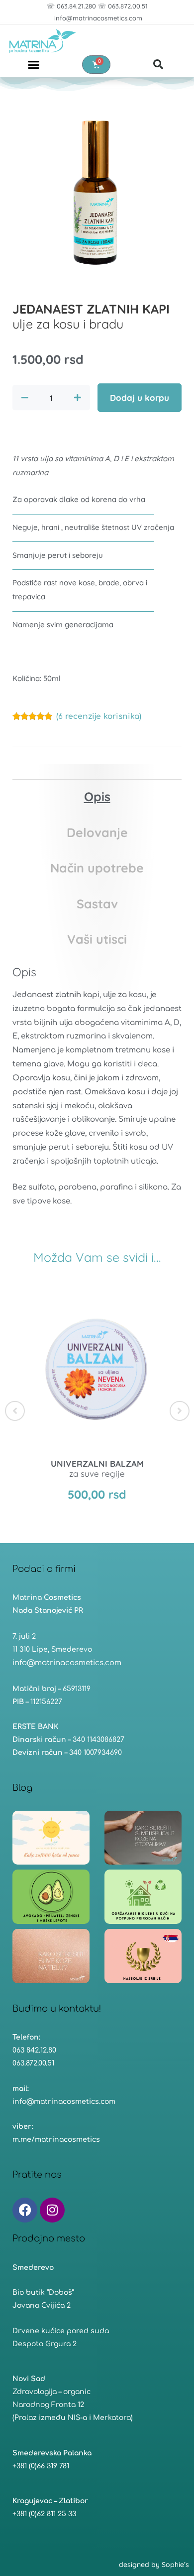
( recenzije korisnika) (99, 716)
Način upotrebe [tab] (97, 868)
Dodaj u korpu (140, 398)
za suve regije (97, 1468)
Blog (22, 1788)
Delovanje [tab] (97, 832)
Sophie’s (175, 2565)
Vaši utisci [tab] (97, 939)
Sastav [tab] (97, 904)
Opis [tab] (97, 796)
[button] (34, 64)
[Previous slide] (15, 1411)
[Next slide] (180, 1411)
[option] (97, 1405)
